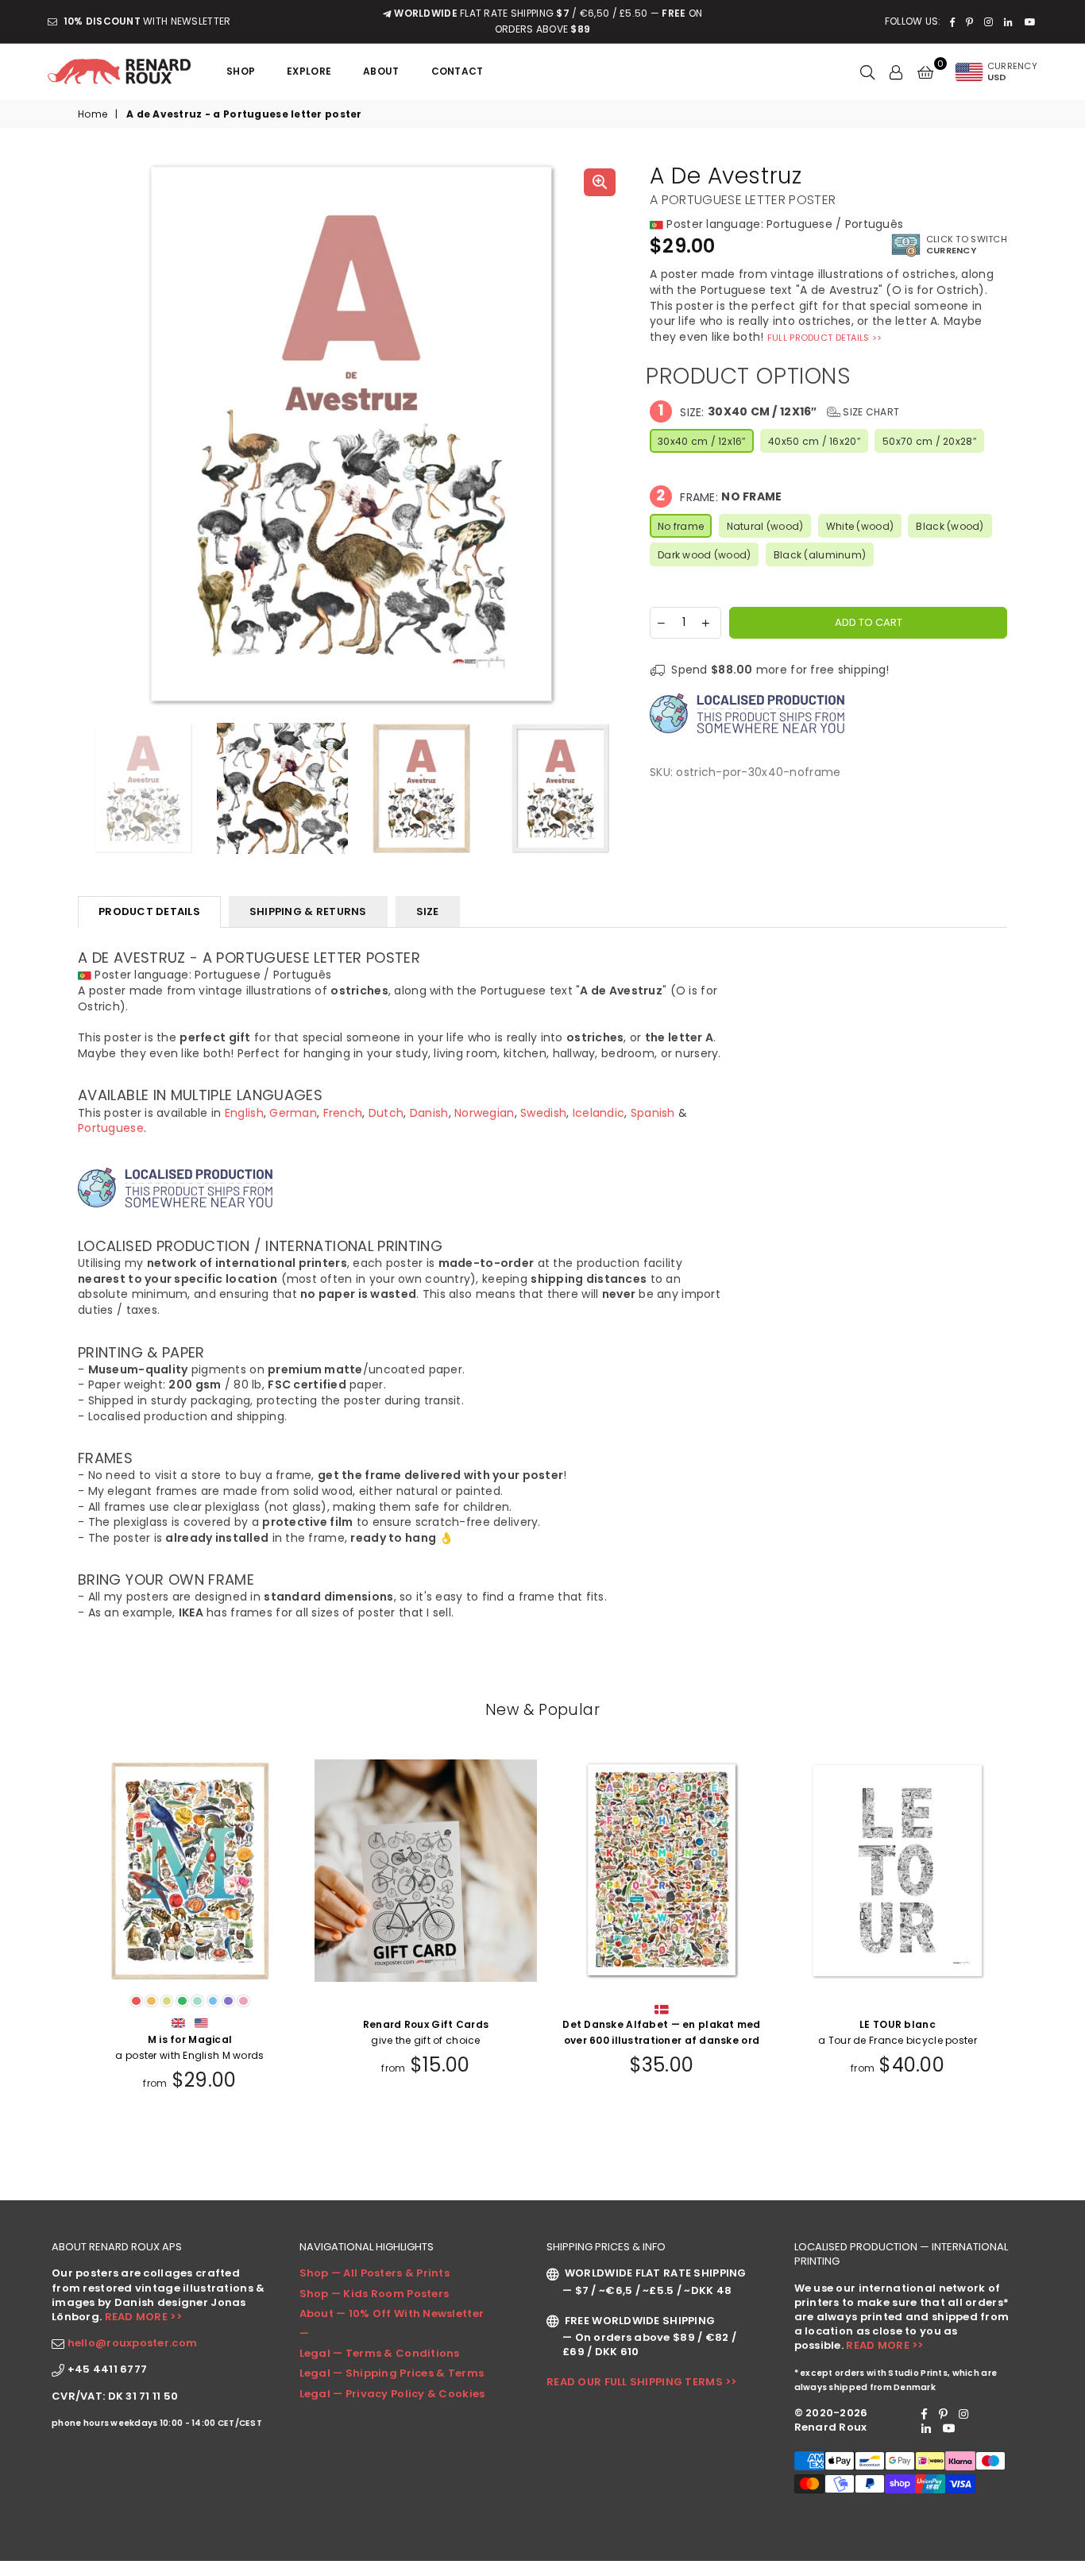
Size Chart (870, 412)
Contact (458, 71)
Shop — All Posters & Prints (375, 2273)
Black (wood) (950, 526)
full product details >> (824, 338)
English (244, 1113)
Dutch (386, 1113)
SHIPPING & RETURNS (308, 911)
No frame (681, 526)
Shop (241, 71)
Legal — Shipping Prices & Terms (392, 2373)
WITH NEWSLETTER (147, 21)
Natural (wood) (765, 526)
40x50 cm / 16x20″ (814, 441)
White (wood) (860, 526)
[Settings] (896, 71)
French (343, 1113)
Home (93, 114)
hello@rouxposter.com (133, 2343)
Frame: (719, 496)
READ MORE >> (143, 2317)
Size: (778, 411)
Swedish (543, 1113)
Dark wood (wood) (704, 555)
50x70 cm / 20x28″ (929, 441)
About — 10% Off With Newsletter (392, 2313)
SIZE (428, 911)
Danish (429, 1113)
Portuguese (111, 1128)
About (381, 71)
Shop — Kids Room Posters (375, 2294)
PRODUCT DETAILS (149, 911)
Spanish (653, 1113)
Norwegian (485, 1113)
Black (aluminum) (820, 555)
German (293, 1113)
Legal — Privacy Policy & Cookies (392, 2394)
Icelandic (599, 1113)
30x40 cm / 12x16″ (702, 441)
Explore (309, 71)
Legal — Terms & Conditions (380, 2353)
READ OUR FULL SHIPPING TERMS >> (642, 2382)
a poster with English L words (898, 2047)
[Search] (867, 71)
